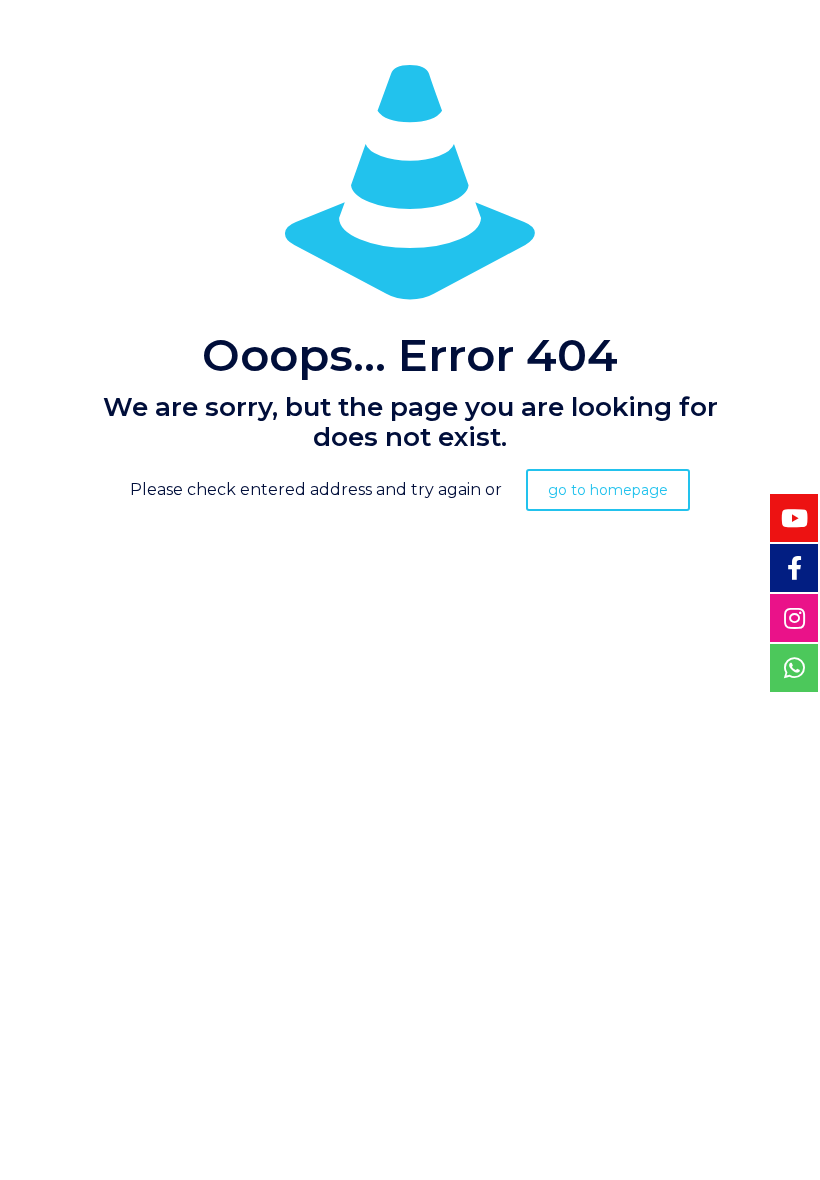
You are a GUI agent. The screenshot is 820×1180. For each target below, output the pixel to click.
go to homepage (608, 490)
